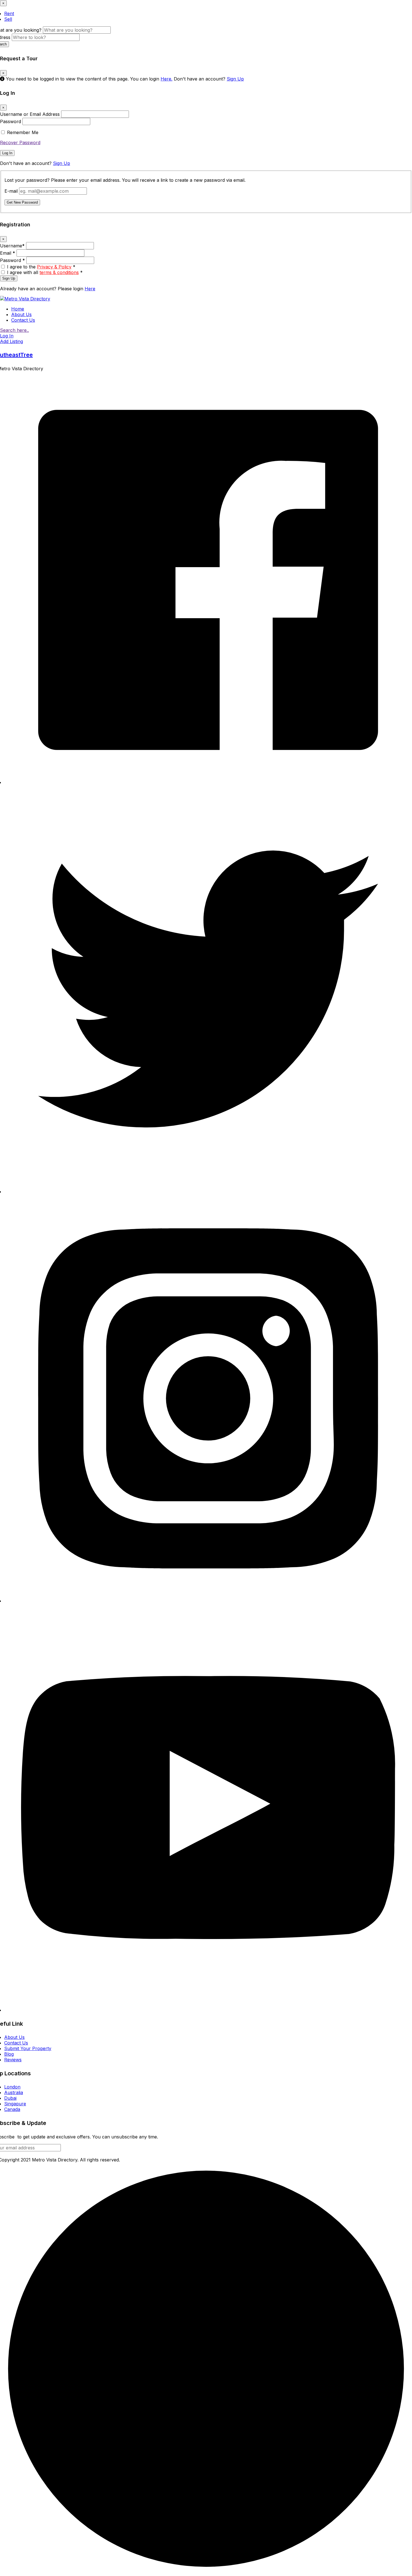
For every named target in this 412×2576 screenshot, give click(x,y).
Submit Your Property (28, 2048)
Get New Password (22, 202)
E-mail (11, 191)
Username (12, 246)
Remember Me (23, 132)
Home (18, 309)
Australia (14, 2092)
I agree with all (45, 272)
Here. (166, 79)
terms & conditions (59, 272)
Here (90, 289)
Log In (7, 153)
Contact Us (23, 320)
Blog (9, 2054)
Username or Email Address (30, 114)
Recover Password (20, 142)
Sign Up (235, 79)
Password (11, 121)
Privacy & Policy (54, 267)
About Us (21, 314)
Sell (8, 19)
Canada (12, 2109)
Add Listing (11, 341)
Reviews (13, 2060)
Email (8, 253)
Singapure (15, 2104)
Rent (9, 13)
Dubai (10, 2098)
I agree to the (41, 267)
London (12, 2087)
